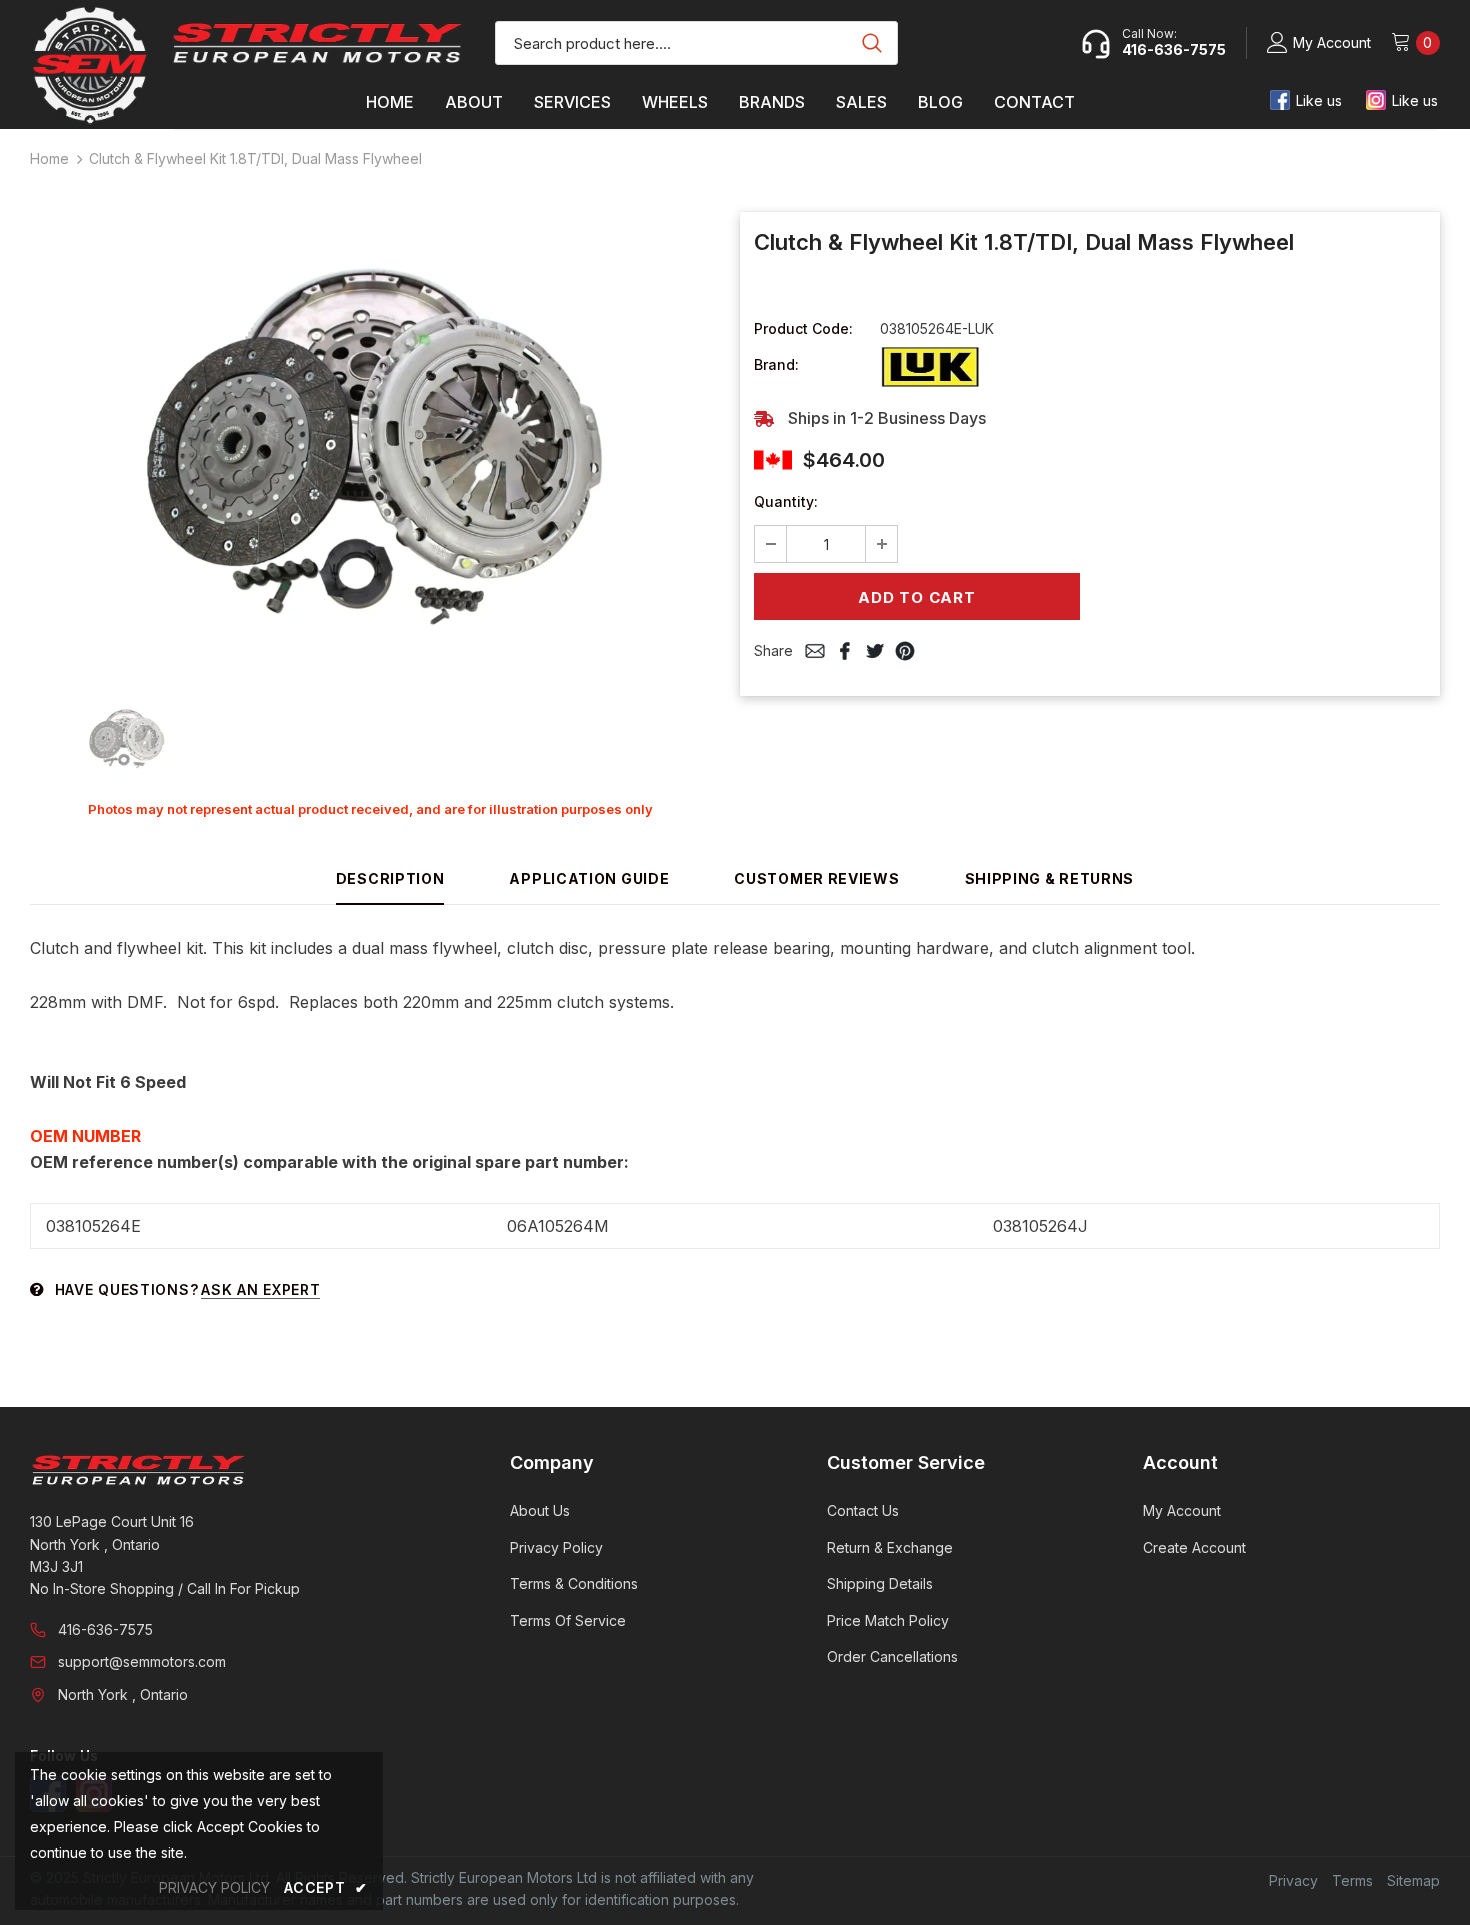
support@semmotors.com (142, 1661)
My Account (1332, 42)
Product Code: (803, 328)
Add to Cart (916, 597)
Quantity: (786, 501)
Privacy (1293, 1880)
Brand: (776, 364)
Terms (1352, 1880)
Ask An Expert (260, 1289)
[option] (370, 445)
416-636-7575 (105, 1629)
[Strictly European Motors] (242, 1470)
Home (49, 158)
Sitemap (1413, 1880)
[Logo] (317, 43)
